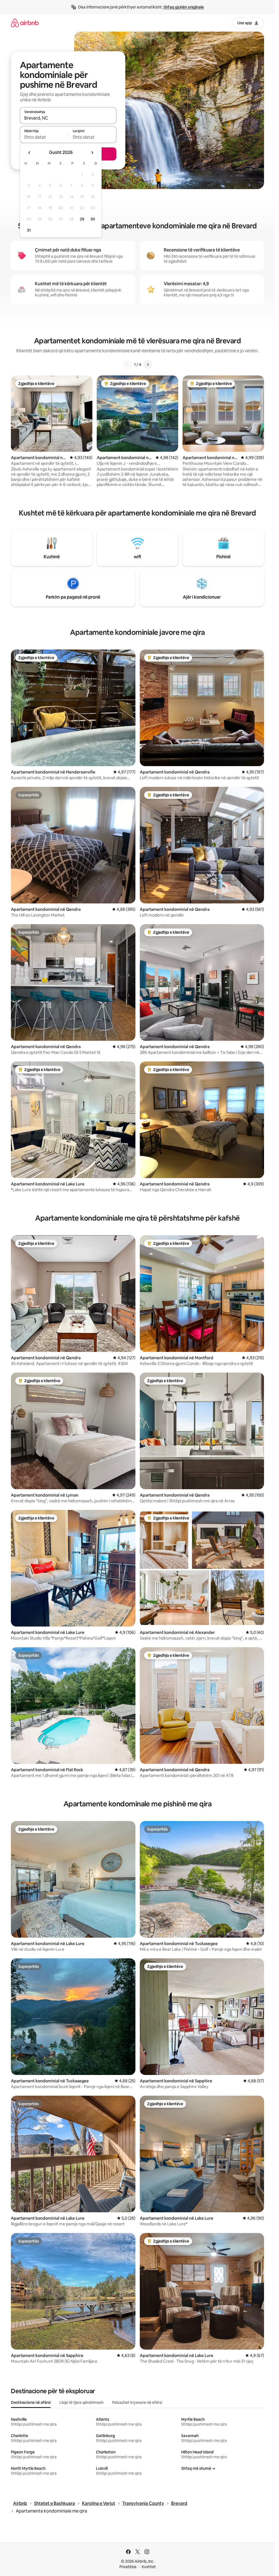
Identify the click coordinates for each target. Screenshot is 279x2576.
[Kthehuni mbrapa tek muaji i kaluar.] (29, 153)
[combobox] (68, 118)
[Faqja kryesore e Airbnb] (25, 23)
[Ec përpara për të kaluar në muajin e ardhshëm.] (92, 153)
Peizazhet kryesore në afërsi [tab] (137, 2402)
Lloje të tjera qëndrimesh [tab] (81, 2402)
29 (82, 219)
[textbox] (44, 137)
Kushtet (149, 2567)
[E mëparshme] (128, 365)
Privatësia (128, 2567)
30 (93, 219)
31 (29, 230)
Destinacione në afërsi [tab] (31, 2402)
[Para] (148, 365)
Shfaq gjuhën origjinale (184, 7)
